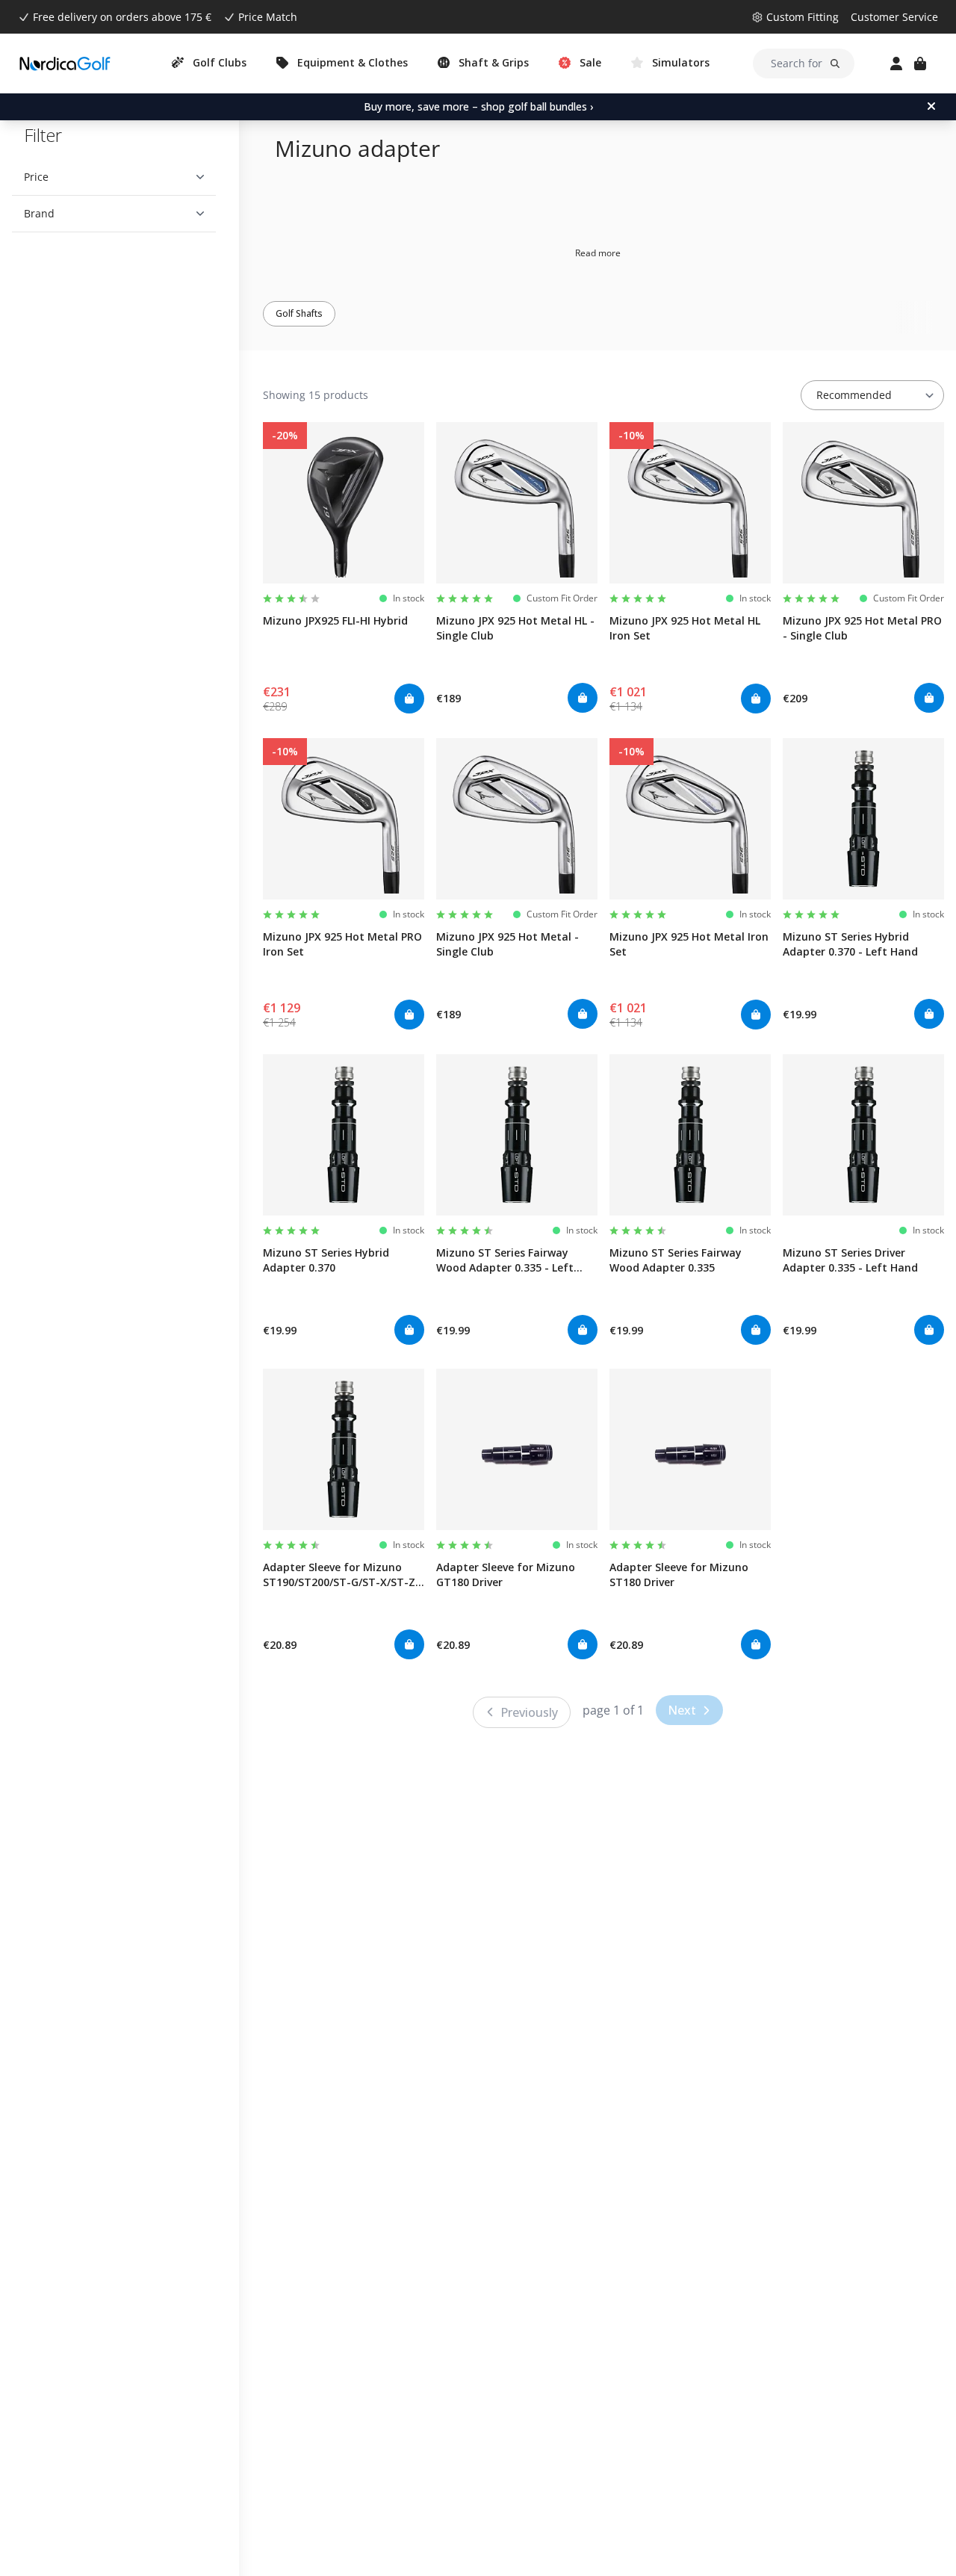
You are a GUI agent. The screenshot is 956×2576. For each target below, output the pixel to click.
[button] (114, 177)
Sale (590, 62)
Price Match (268, 17)
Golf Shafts (299, 313)
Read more (598, 253)
